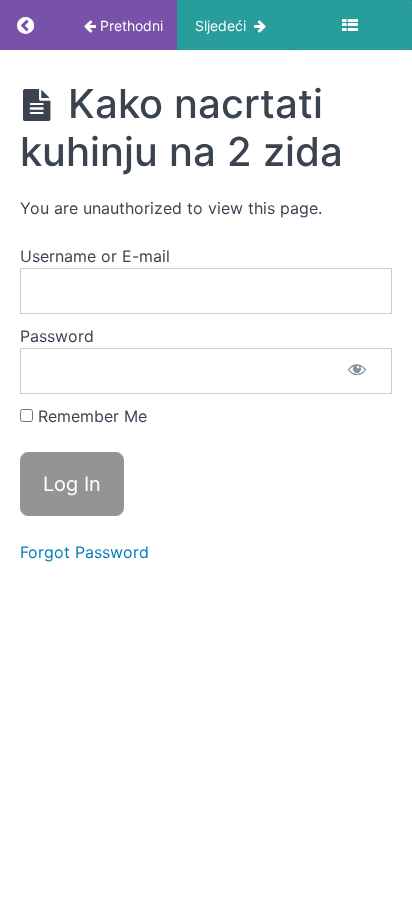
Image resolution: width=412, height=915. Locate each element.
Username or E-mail (95, 256)
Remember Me (90, 416)
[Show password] (357, 371)
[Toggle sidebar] (350, 25)
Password (57, 336)
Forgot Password (84, 552)
